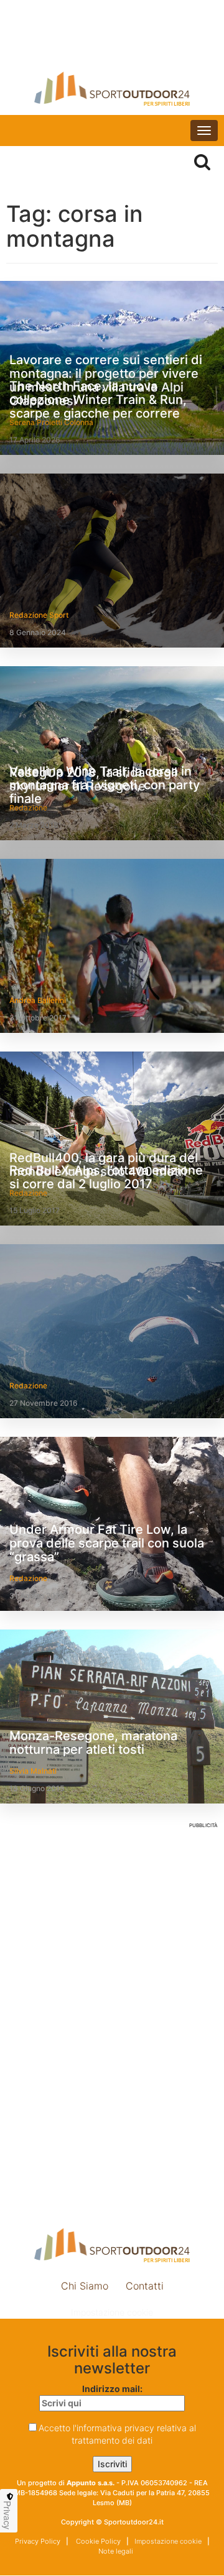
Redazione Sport (39, 615)
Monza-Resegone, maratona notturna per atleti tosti (93, 1743)
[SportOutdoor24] (112, 89)
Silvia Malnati (33, 1771)
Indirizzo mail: (112, 2389)
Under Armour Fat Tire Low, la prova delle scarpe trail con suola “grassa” (107, 1543)
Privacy (7, 2515)
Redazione (28, 1386)
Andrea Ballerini (38, 1000)
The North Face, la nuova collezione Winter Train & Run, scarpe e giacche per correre (98, 400)
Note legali (115, 2551)
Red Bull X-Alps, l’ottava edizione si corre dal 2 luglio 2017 (106, 1177)
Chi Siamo (85, 2286)
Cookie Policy (97, 2541)
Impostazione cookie (112, 2312)
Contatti (145, 2286)
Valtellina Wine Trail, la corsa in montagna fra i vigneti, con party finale (105, 785)
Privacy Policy (38, 2541)
